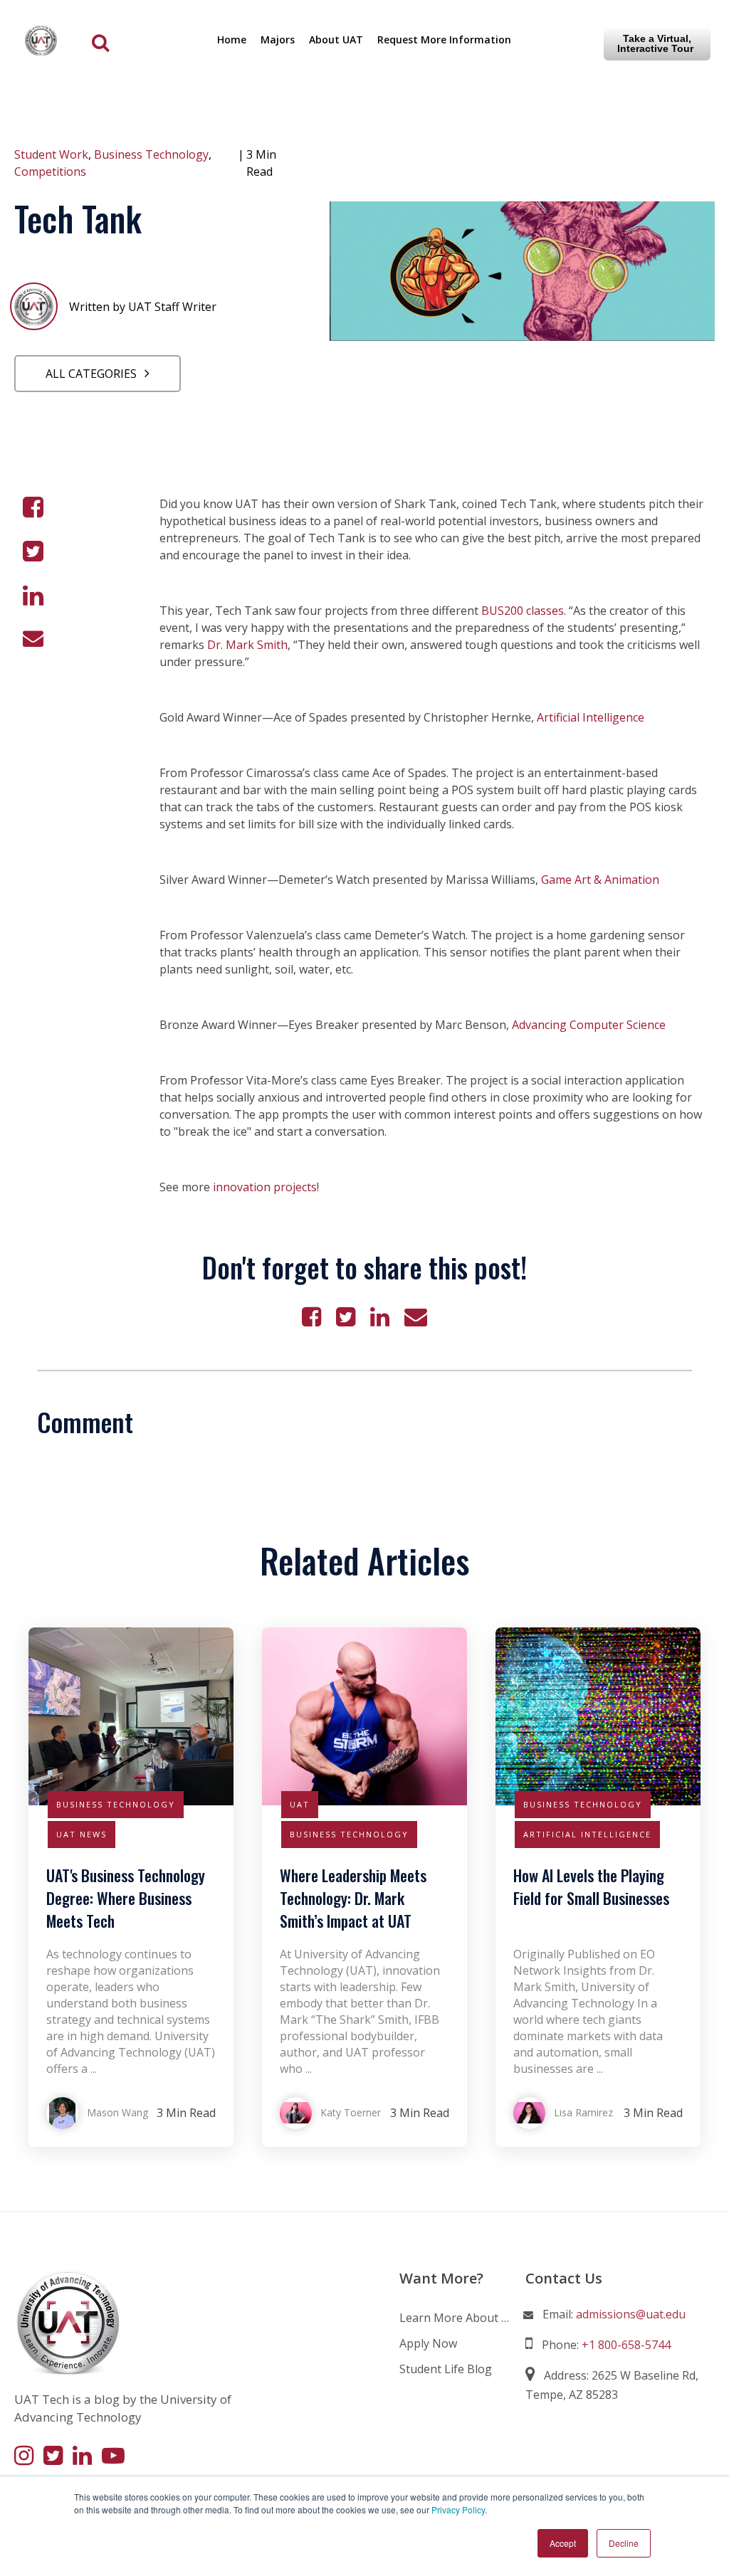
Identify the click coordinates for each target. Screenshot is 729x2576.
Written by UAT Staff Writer (143, 307)
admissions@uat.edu (631, 2314)
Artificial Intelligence (591, 717)
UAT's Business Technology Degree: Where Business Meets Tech (126, 1898)
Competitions (50, 171)
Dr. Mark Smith (247, 645)
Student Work (51, 154)
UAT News (82, 1834)
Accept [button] (563, 2543)
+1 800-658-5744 (626, 2345)
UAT (300, 1804)
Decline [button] (624, 2543)
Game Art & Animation (600, 880)
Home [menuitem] (232, 39)
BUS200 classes (523, 611)
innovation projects (265, 1187)
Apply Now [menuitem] (428, 2343)
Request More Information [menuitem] (444, 39)
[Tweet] (33, 551)
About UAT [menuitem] (336, 39)
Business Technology (151, 154)
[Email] (33, 638)
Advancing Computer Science (589, 1025)
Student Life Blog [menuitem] (446, 2369)
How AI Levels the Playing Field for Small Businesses (591, 1886)
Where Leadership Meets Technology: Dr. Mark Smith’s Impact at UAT (353, 1898)
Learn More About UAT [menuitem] (455, 2318)
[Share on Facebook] (33, 507)
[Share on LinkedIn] (33, 596)
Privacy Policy (458, 2509)
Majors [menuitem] (278, 39)
